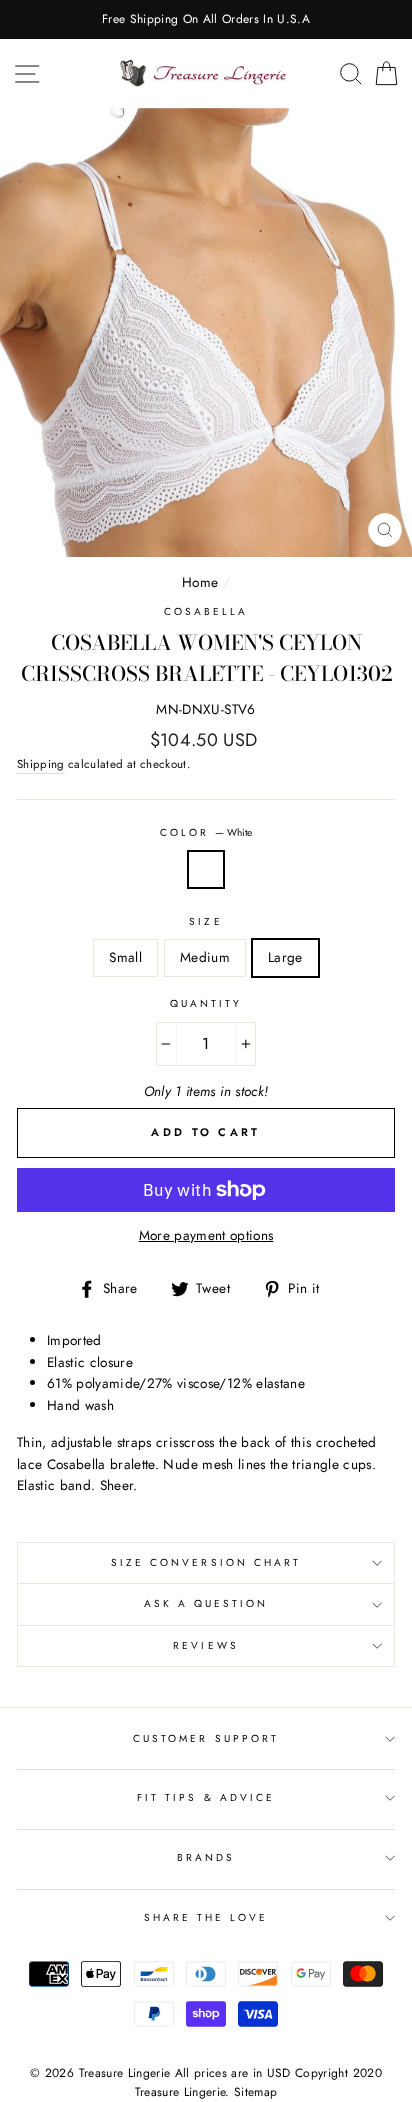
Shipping (41, 764)
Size (205, 921)
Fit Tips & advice (206, 1797)
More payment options (206, 1235)
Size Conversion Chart (206, 1562)
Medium (205, 957)
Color (206, 832)
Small (125, 957)
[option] (206, 19)
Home (200, 582)
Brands (206, 1857)
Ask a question (206, 1603)
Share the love (206, 1917)
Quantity (206, 1003)
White (206, 870)
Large (285, 957)
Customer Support (206, 1738)
